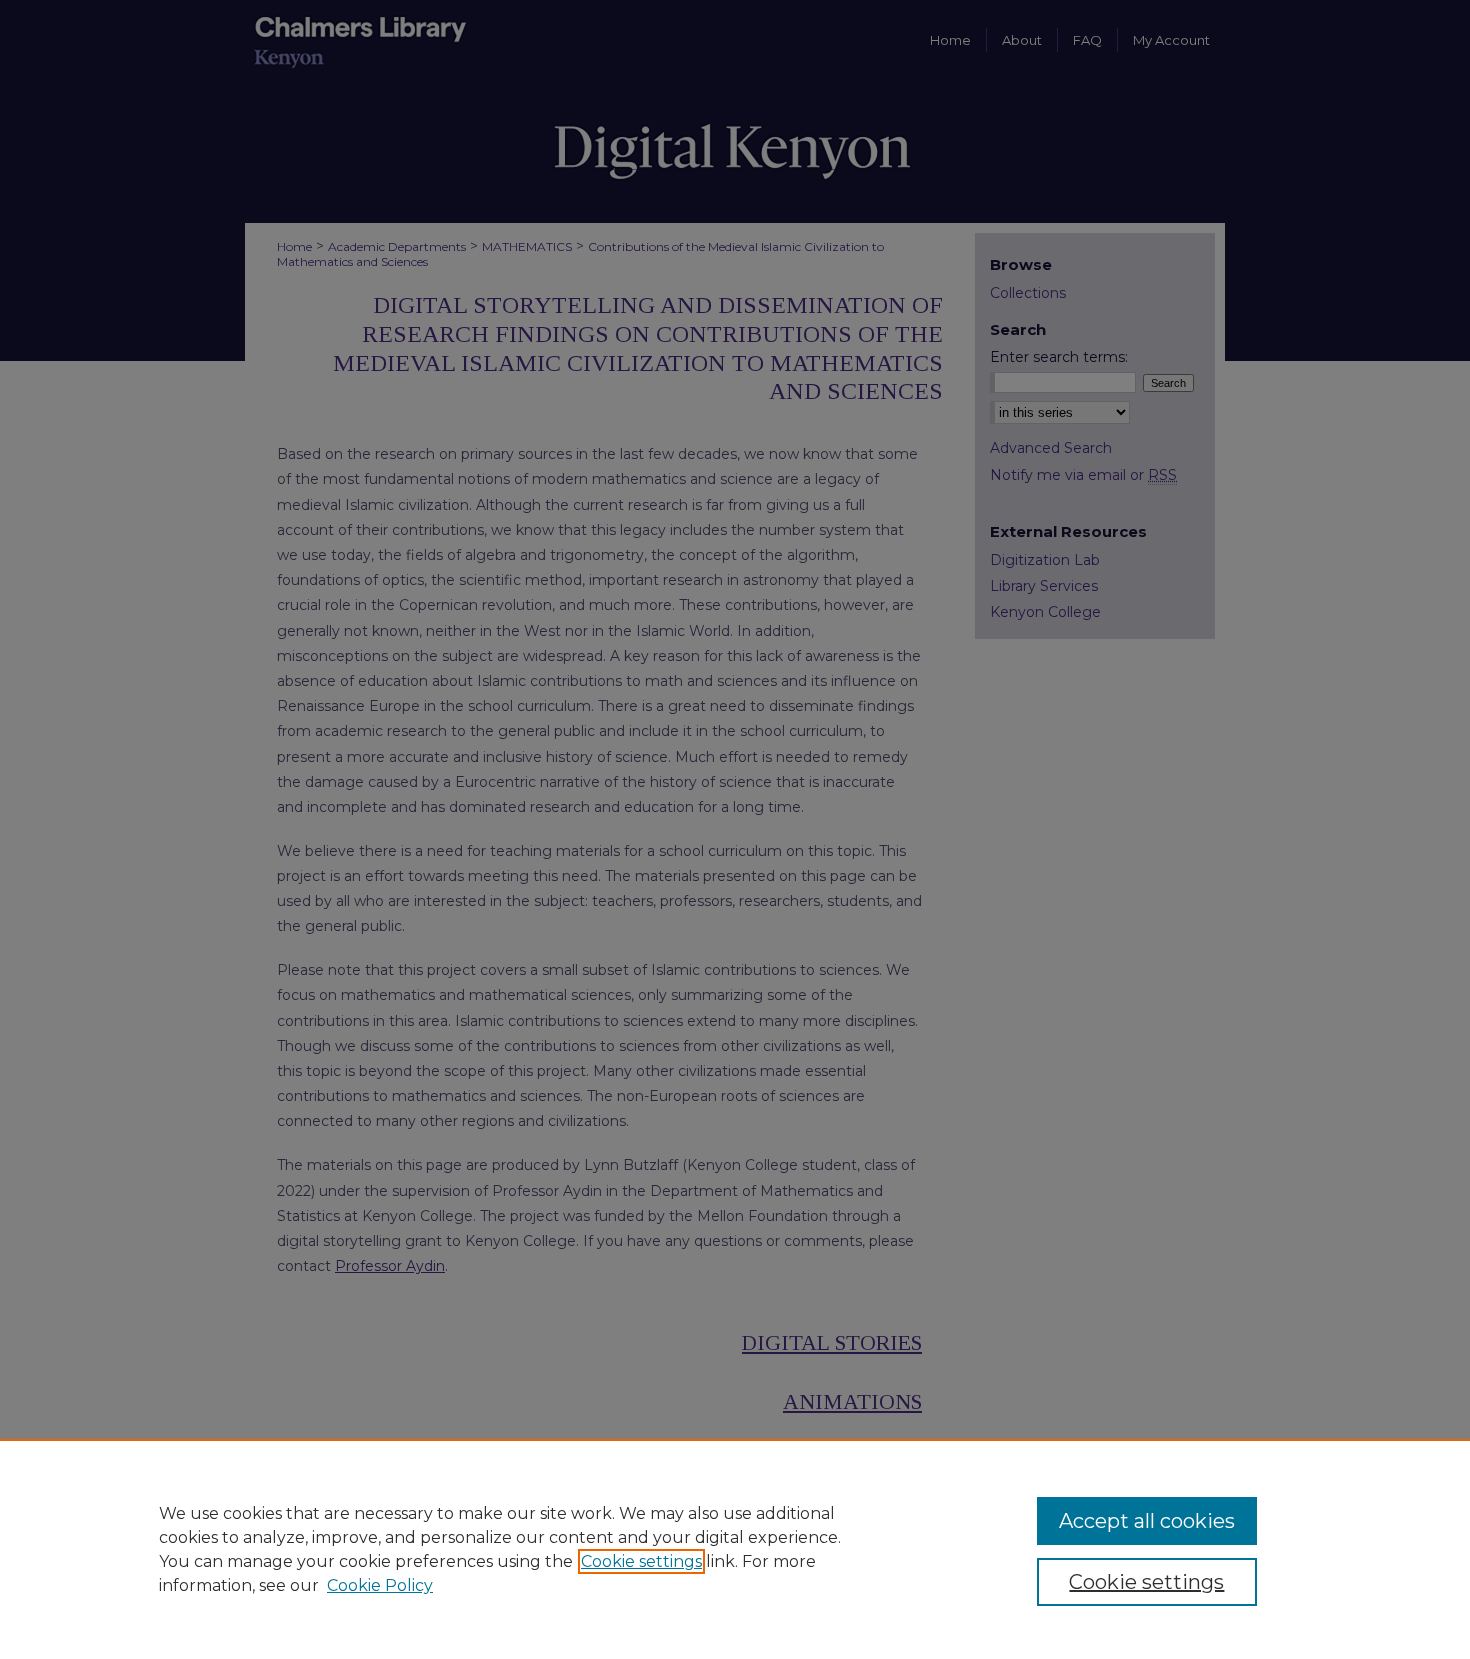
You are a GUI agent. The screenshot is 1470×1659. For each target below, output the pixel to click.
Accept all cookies (1147, 1521)
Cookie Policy (380, 1585)
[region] (735, 1549)
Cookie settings (641, 1561)
